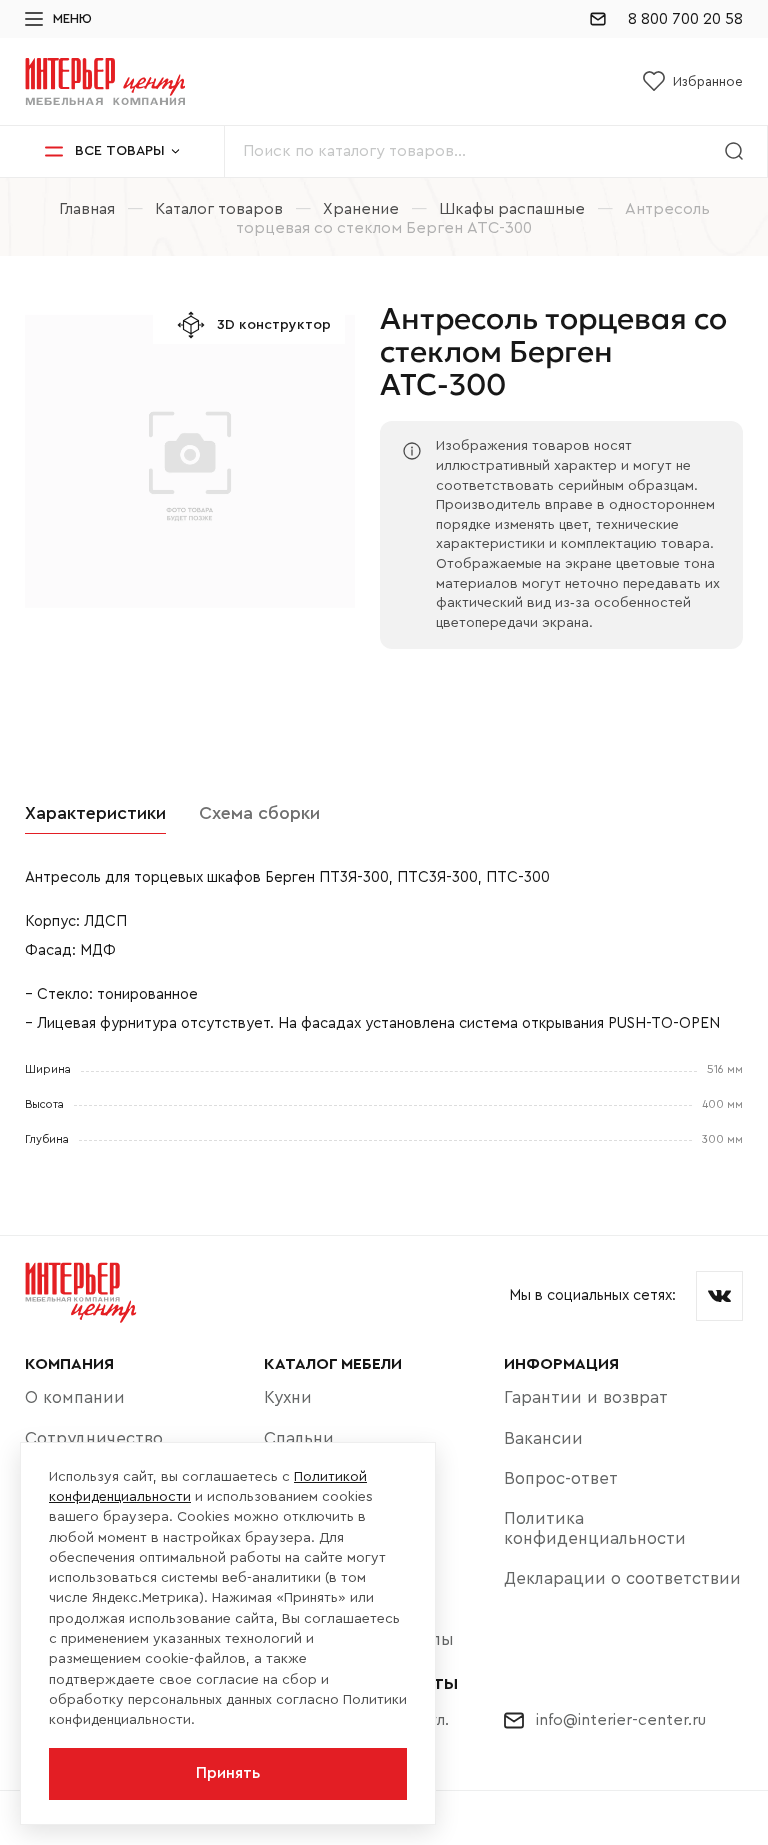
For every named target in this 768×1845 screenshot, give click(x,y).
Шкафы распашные (512, 209)
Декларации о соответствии (622, 1578)
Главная (87, 209)
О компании (75, 1397)
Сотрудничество (94, 1438)
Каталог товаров (219, 209)
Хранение (361, 209)
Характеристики (95, 813)
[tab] (95, 814)
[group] (190, 474)
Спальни (299, 1438)
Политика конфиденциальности (595, 1528)
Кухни (288, 1397)
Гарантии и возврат (586, 1397)
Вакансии (543, 1438)
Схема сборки (259, 813)
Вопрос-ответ (561, 1478)
